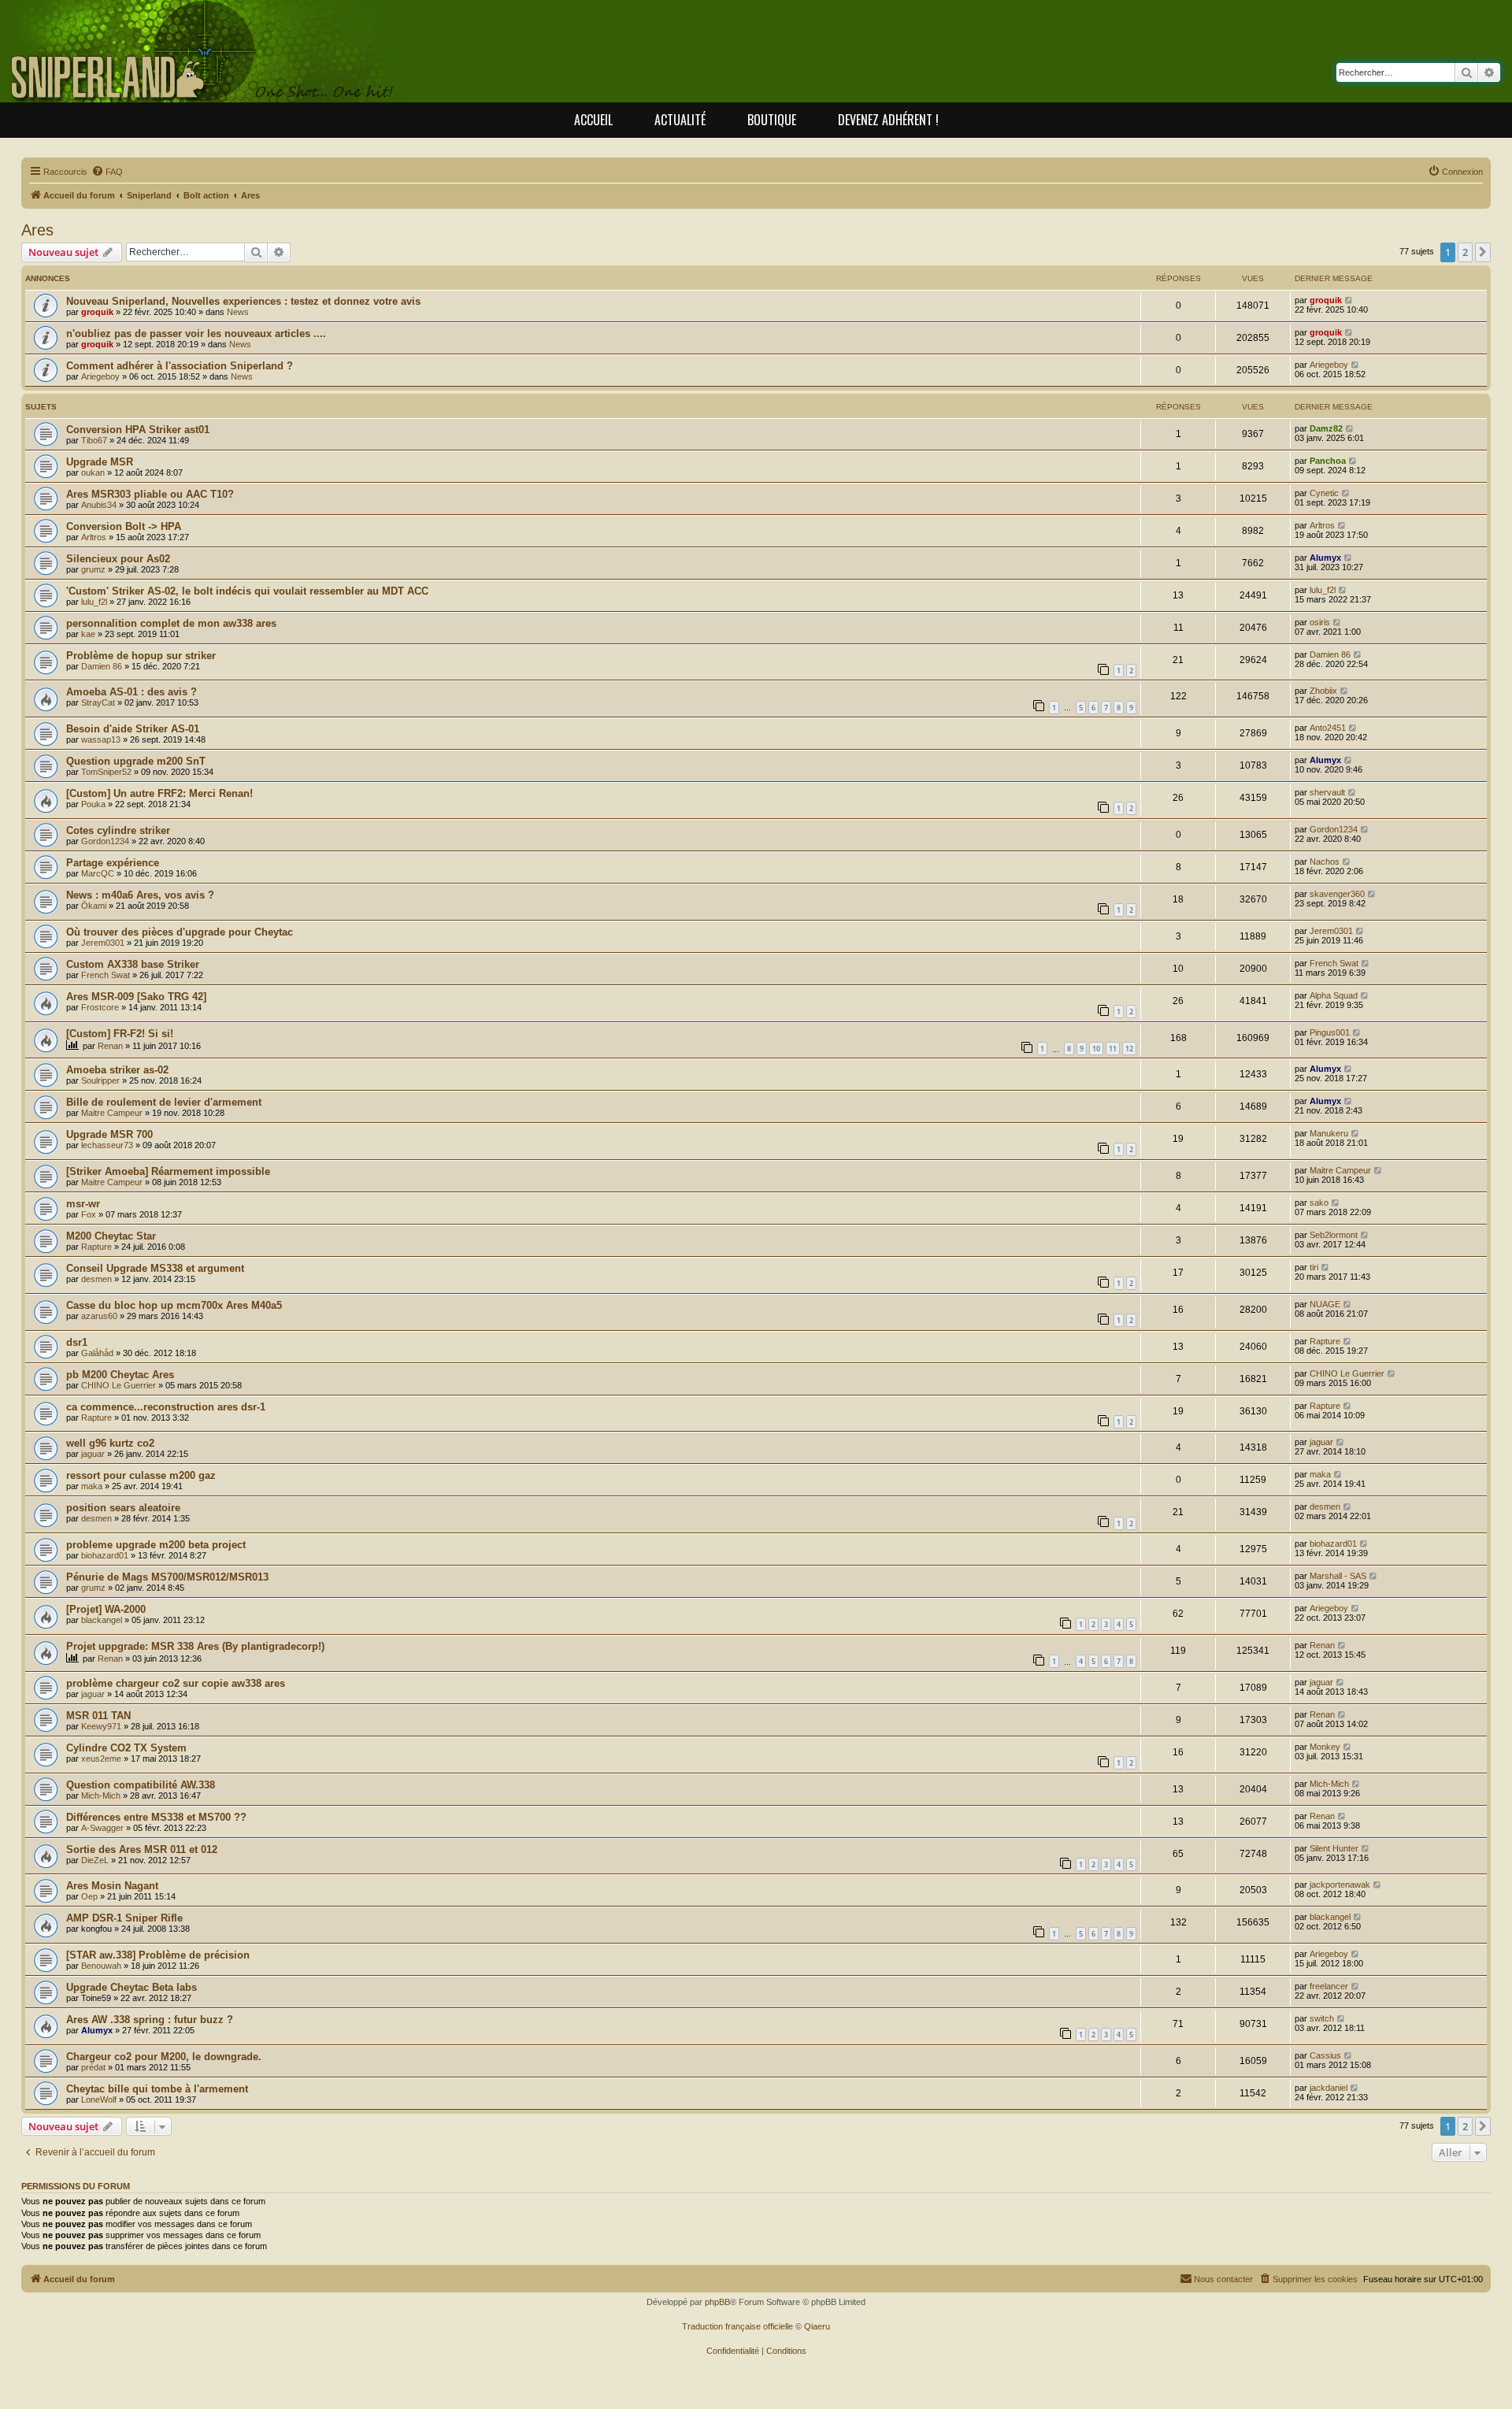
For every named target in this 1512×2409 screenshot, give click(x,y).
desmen (96, 1279)
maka (92, 1486)
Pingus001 (1330, 1032)
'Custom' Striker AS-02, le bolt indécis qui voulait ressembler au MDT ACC (247, 591)
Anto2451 (1328, 728)
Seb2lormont (1334, 1235)
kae (88, 634)
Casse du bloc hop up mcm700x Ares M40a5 (174, 1305)
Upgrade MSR (100, 462)
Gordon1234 (105, 841)
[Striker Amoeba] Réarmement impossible (168, 1171)
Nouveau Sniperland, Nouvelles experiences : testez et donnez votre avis (243, 301)
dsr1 (77, 1342)
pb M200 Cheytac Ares (120, 1375)
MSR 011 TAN (98, 1716)
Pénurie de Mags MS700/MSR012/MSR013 (167, 1577)
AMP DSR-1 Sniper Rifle (124, 1918)
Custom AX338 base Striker (133, 964)
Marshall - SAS (1338, 1576)
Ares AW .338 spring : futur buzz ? (150, 2020)
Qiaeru (817, 2326)
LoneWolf (99, 2100)
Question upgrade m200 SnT (136, 761)
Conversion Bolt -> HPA (124, 526)
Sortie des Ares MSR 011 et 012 (142, 1849)
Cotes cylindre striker (118, 830)
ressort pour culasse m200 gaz (141, 1475)
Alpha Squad (1334, 995)
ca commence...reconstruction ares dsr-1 (166, 1407)
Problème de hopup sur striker (141, 656)
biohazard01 (105, 1555)
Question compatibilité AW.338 (141, 1785)
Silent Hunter (1334, 1848)
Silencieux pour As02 (118, 559)
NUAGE (1325, 1304)
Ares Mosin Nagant (112, 1886)
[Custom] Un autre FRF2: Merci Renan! (159, 793)
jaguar (93, 1454)
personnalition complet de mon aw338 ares (171, 623)
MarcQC (98, 873)
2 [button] (1465, 252)
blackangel (102, 1620)
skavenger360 (1337, 894)
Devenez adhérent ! (888, 120)
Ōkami (94, 906)
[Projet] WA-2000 (106, 1609)
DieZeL (95, 1860)
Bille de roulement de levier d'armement (164, 1102)
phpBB (717, 2302)
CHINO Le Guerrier (119, 1385)
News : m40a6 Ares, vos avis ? (140, 895)
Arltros (94, 537)
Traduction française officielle (737, 2326)
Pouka (93, 804)
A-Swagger (102, 1828)
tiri (1314, 1267)
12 (1129, 1049)
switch (1322, 2018)
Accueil (593, 120)
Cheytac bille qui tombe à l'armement (157, 2089)
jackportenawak (1340, 1885)
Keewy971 (101, 1726)
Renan (110, 1046)
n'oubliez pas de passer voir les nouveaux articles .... (196, 334)
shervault (1327, 792)
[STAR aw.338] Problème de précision (158, 1955)
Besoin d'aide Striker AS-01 (133, 729)
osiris (1320, 622)
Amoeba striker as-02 (117, 1070)
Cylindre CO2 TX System (126, 1748)
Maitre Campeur (112, 1113)
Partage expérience (113, 863)
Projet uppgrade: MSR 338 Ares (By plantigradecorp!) (195, 1646)
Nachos (1325, 862)
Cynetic (1324, 493)
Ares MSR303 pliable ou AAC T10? (150, 494)
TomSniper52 (106, 772)
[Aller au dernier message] (1349, 300)
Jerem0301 (103, 943)
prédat (93, 2067)
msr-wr (83, 1204)
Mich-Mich (101, 1796)
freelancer (1329, 1986)
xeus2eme (101, 1759)
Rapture (96, 1247)
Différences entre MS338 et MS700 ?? (156, 1817)
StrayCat (98, 702)
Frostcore (100, 1007)
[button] (1483, 252)
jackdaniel (1329, 2088)
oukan (93, 473)
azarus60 (99, 1316)
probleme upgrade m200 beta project (156, 1545)
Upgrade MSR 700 (109, 1134)
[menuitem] (107, 172)
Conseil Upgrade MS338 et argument (155, 1268)
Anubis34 (99, 505)
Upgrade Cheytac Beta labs (132, 1987)
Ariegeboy (100, 376)
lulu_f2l (94, 602)
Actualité (680, 120)
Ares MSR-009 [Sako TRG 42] (136, 997)
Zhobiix (1323, 691)
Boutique (772, 120)
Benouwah (101, 1966)
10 (1096, 1049)
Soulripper (100, 1080)
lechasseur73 (107, 1145)
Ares (37, 230)
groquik (97, 312)
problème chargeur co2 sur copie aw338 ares (176, 1683)
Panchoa (1328, 461)
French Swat (106, 975)
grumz (93, 569)
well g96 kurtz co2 (110, 1443)
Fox (89, 1214)
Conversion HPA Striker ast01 (138, 430)
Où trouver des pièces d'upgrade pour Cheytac (180, 932)
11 (1113, 1049)
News (238, 312)
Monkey (1325, 1747)
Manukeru (1329, 1133)
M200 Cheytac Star (111, 1236)
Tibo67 (94, 440)
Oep (89, 1896)
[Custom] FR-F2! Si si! (120, 1034)
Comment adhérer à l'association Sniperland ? (180, 366)
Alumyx (1325, 558)
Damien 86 (102, 666)
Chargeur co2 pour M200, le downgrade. (164, 2057)
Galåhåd (97, 1353)
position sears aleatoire (123, 1508)
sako (1319, 1203)
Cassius (1325, 2055)
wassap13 (101, 739)
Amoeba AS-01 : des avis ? (132, 692)
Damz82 (1326, 428)
